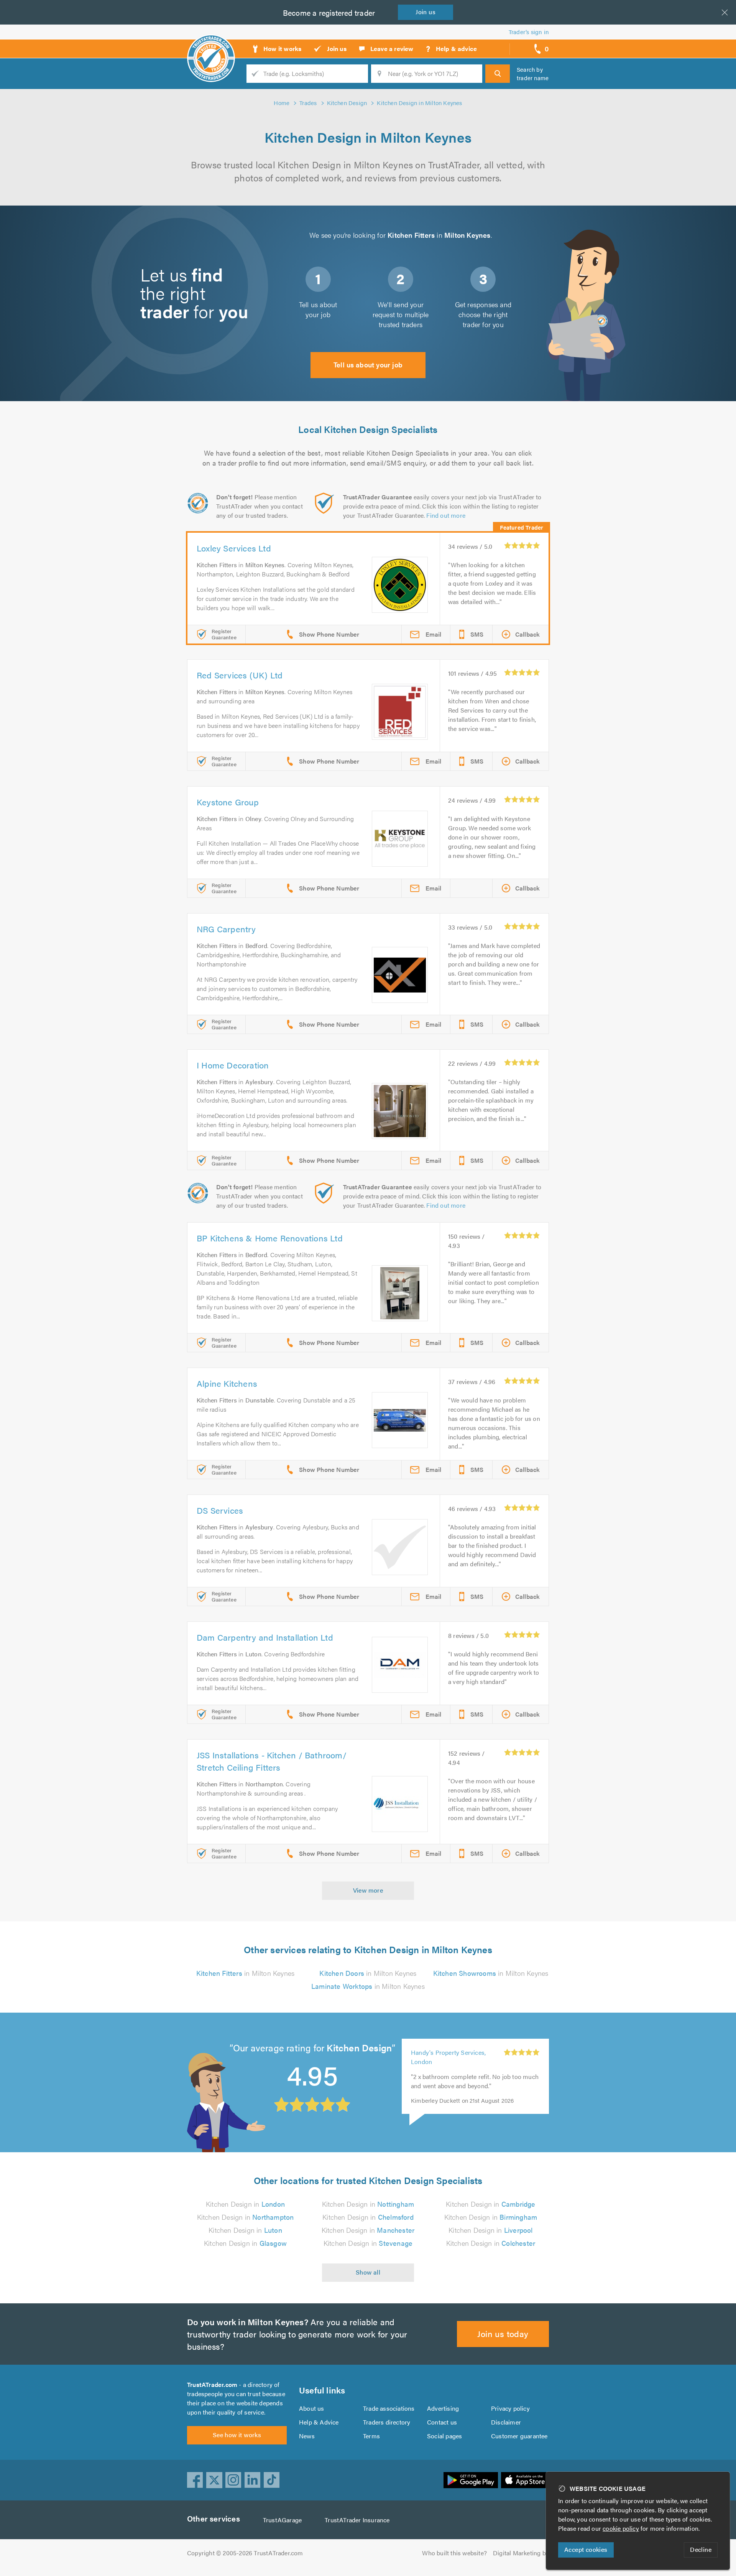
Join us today (503, 2333)
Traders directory (387, 2422)
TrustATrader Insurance (357, 2520)
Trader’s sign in (529, 32)
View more (368, 1890)
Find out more (446, 515)
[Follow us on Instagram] (233, 2480)
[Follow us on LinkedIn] (253, 2480)
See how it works (237, 2435)
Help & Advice (319, 2422)
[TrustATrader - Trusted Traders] (211, 46)
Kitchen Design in (245, 2204)
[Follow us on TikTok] (272, 2480)
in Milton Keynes (245, 1973)
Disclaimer (506, 2422)
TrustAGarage (282, 2520)
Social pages (444, 2436)
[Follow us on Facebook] (195, 2480)
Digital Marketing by (521, 2553)
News (307, 2436)
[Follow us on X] (214, 2480)
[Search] (498, 74)
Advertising (443, 2408)
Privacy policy (510, 2408)
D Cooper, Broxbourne (442, 2052)
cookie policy (621, 2528)
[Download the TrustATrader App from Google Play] (471, 2480)
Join (426, 12)
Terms (371, 2436)
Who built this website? (454, 2553)
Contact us (442, 2422)
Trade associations (389, 2408)
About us (312, 2408)
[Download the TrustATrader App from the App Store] (525, 2480)
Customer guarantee (519, 2436)
